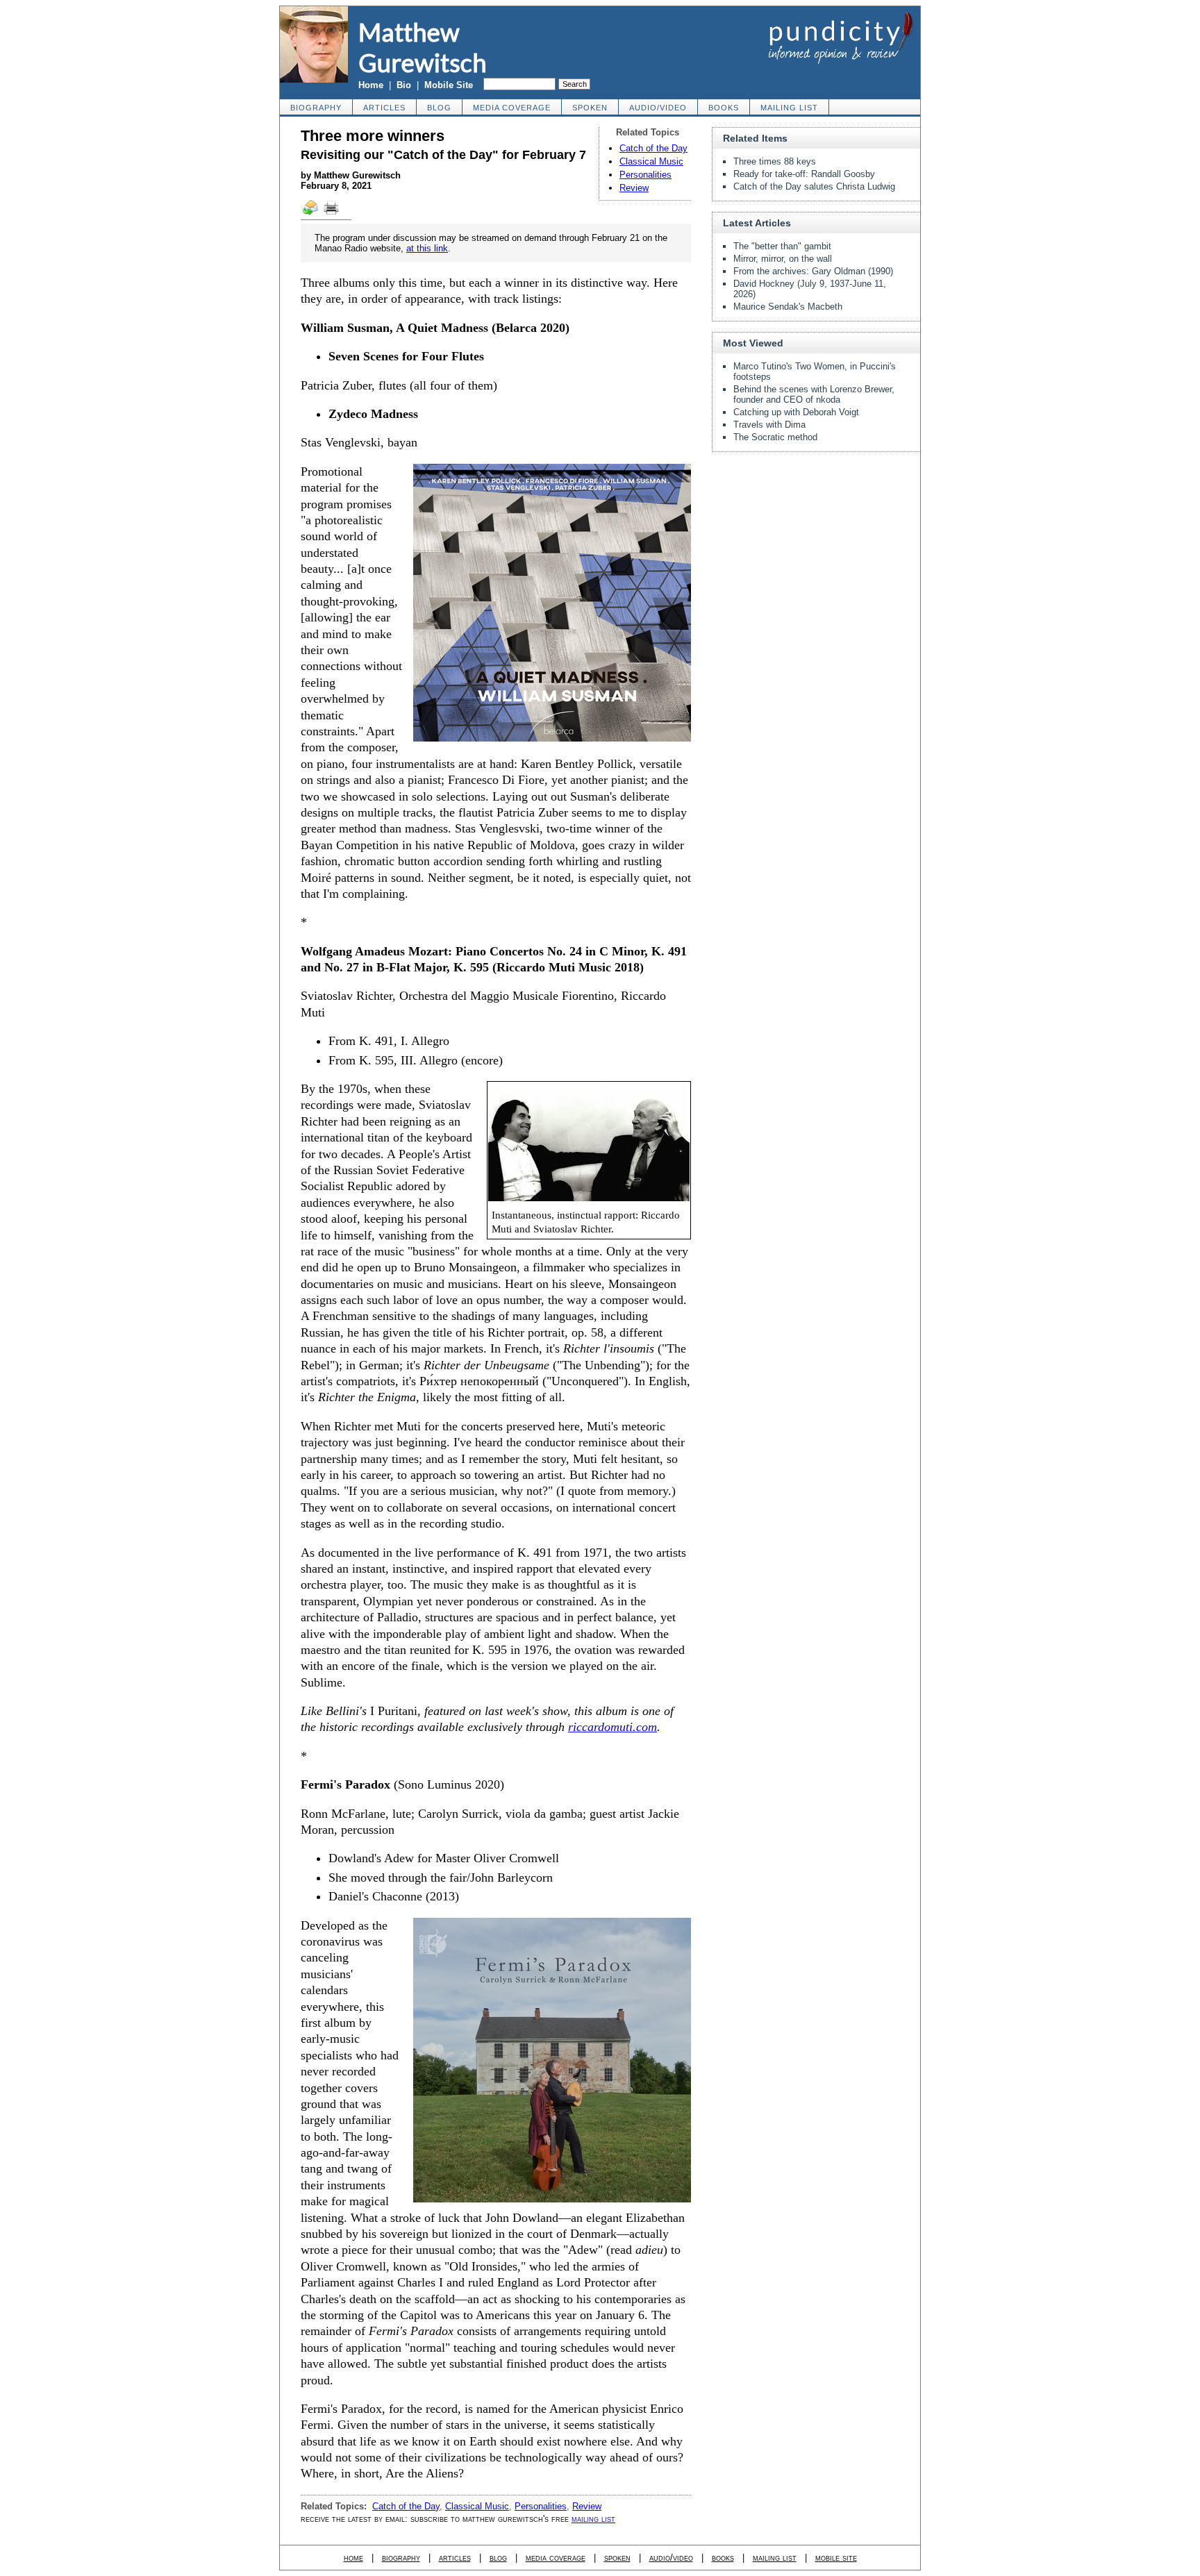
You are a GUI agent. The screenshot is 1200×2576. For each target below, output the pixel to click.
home (353, 2558)
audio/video (658, 108)
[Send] (311, 214)
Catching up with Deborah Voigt (796, 412)
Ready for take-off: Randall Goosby (804, 174)
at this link (427, 248)
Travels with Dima (769, 425)
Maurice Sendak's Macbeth (788, 307)
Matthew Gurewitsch (423, 47)
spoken (590, 108)
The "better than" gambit (782, 246)
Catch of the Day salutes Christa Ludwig (814, 186)
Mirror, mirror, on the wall (783, 259)
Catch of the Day (653, 148)
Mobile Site (449, 85)
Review (634, 188)
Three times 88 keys (775, 161)
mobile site (836, 2558)
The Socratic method (775, 437)
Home (371, 85)
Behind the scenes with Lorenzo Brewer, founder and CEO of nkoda (814, 394)
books (724, 108)
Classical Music (651, 161)
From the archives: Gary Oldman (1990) (813, 271)
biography (316, 108)
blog (439, 108)
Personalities (645, 175)
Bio (404, 85)
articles (384, 108)
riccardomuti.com (612, 1727)
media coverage (512, 108)
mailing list (789, 108)
